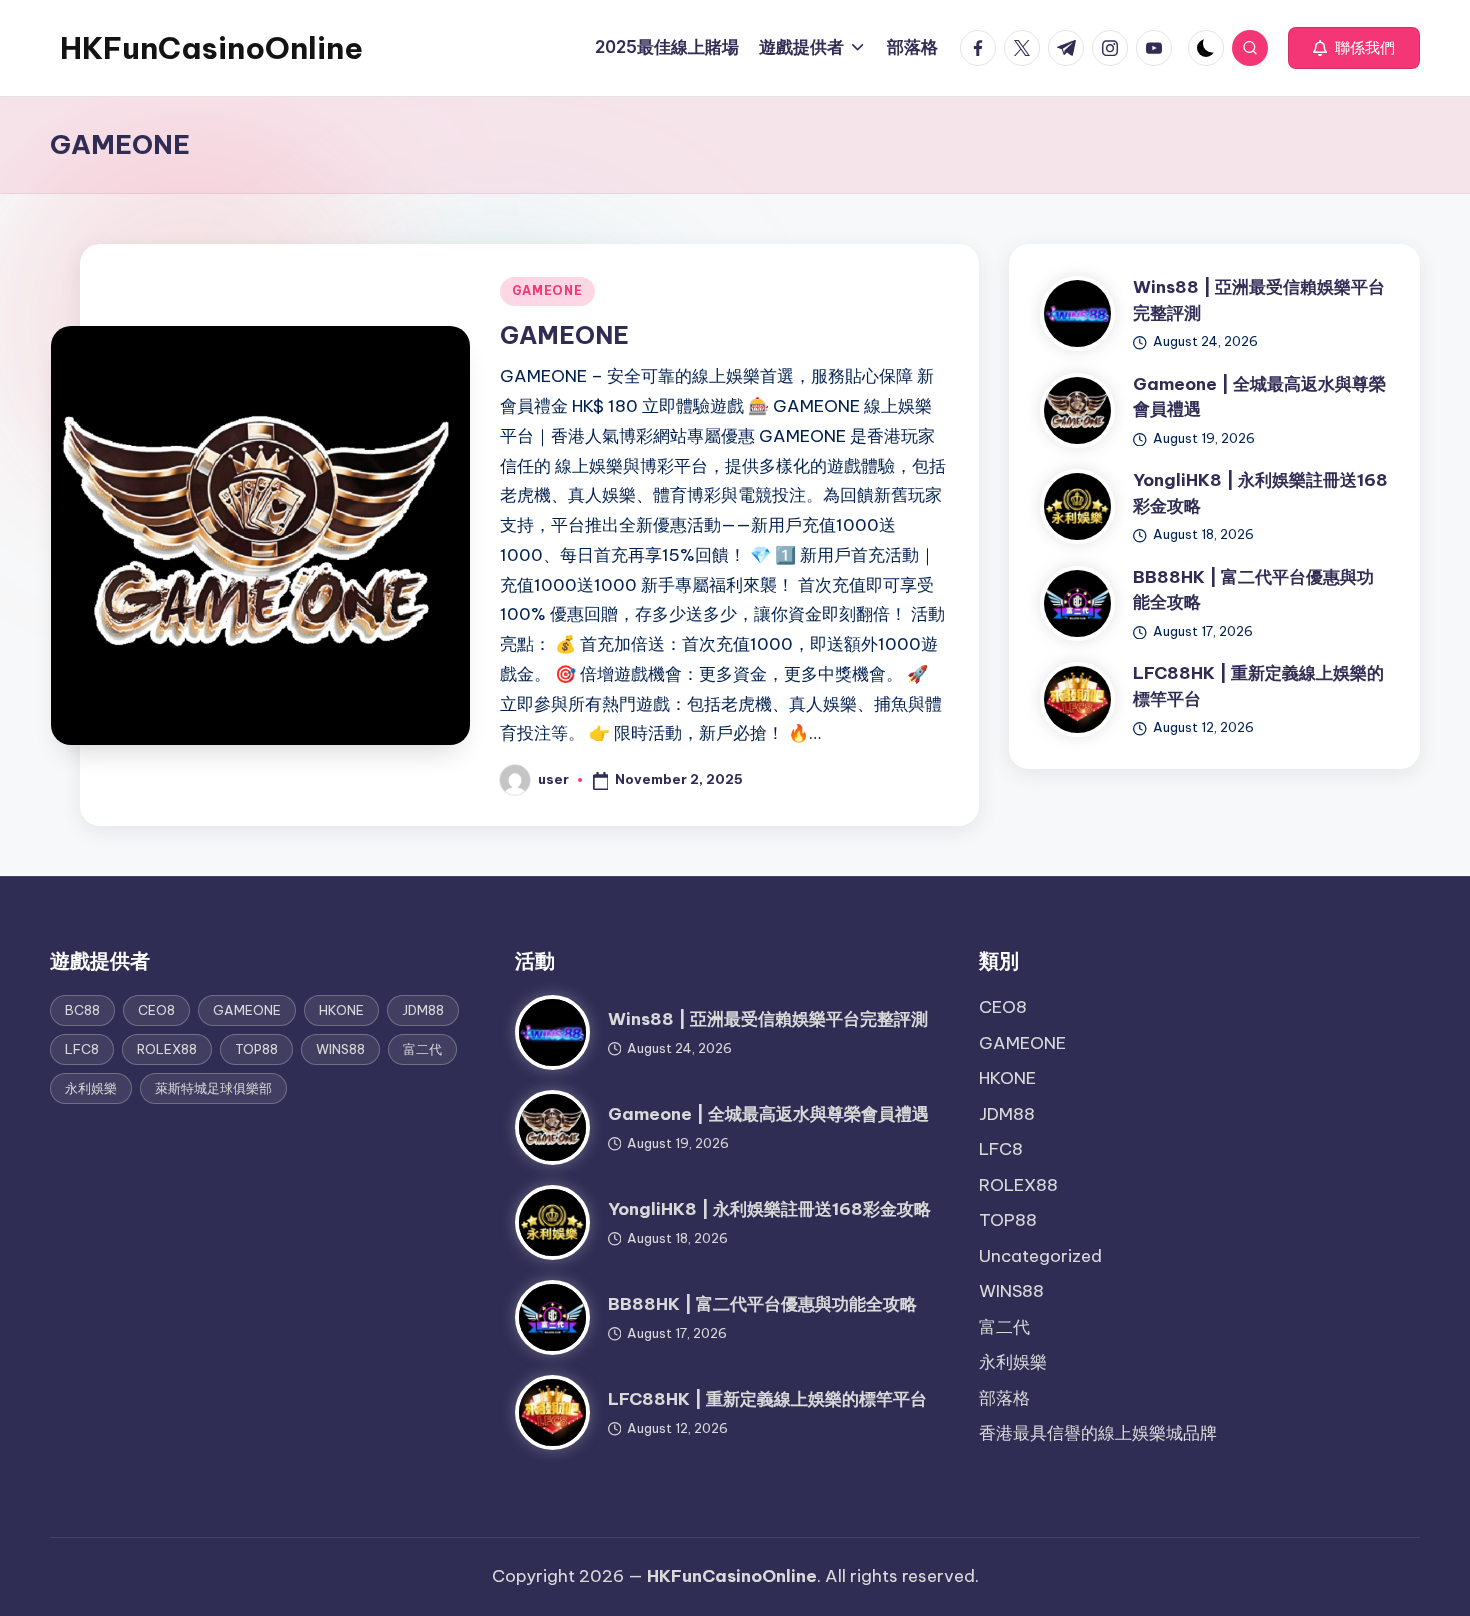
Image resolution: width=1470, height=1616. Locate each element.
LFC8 (82, 1049)
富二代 (422, 1049)
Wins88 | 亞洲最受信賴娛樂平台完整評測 (768, 1019)
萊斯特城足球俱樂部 (213, 1088)
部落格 (1004, 1398)
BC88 (82, 1010)
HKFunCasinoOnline (211, 48)
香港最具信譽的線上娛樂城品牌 (1098, 1433)
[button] (1354, 48)
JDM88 (423, 1010)
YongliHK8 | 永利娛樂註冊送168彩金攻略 (769, 1209)
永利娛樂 (91, 1088)
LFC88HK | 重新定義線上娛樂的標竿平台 (767, 1399)
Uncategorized (1040, 1256)
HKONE (341, 1010)
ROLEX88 (167, 1049)
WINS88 (340, 1049)
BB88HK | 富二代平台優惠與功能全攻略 (762, 1304)
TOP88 (256, 1049)
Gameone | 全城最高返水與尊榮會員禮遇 (768, 1114)
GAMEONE (547, 290)
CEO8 (156, 1010)
